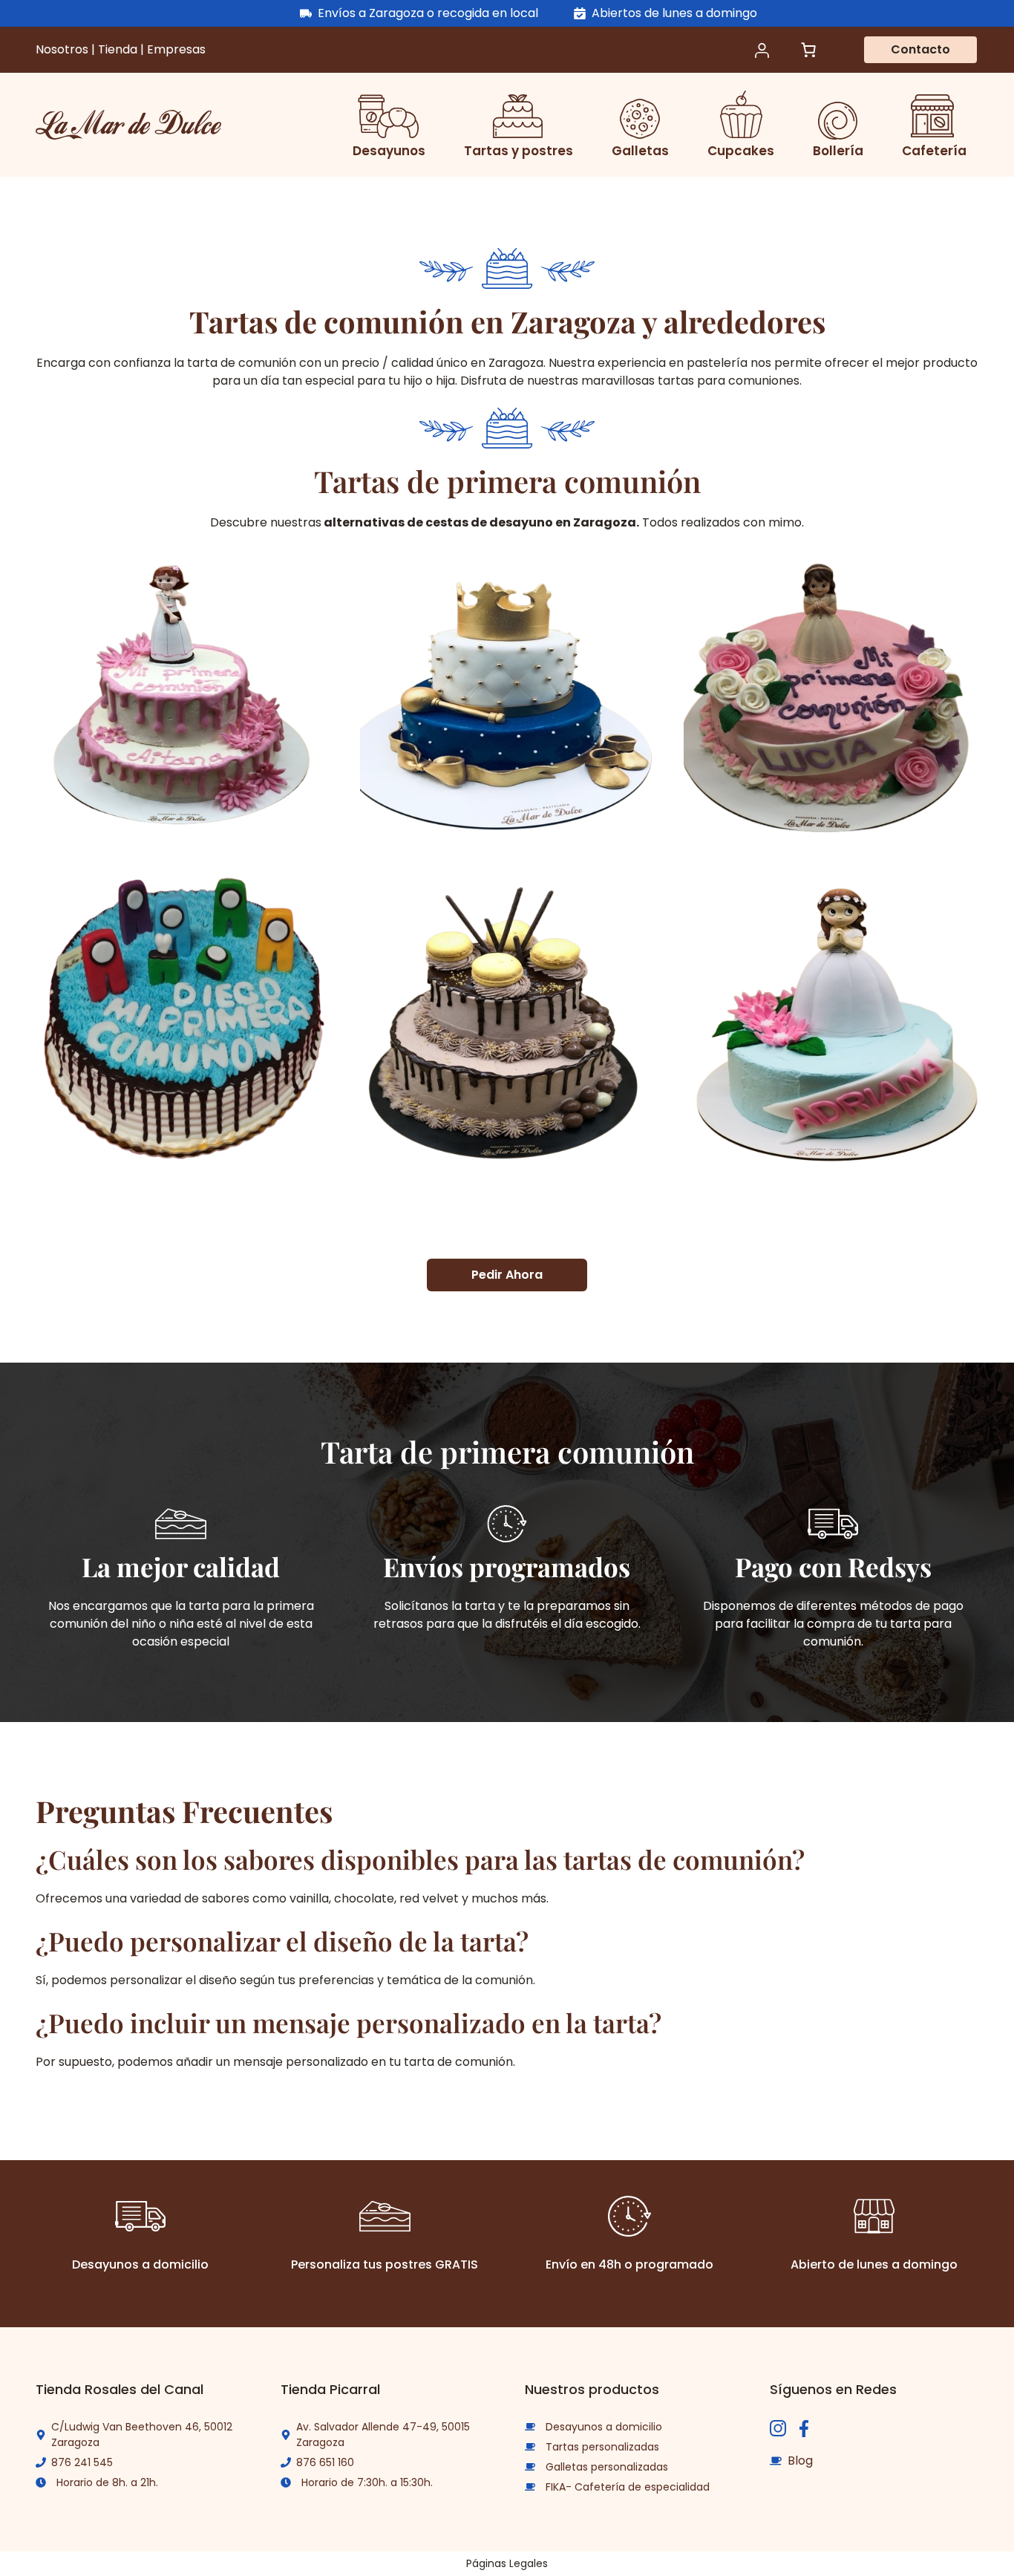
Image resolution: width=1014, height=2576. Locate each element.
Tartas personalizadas (602, 2447)
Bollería (838, 151)
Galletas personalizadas (607, 2467)
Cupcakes (741, 151)
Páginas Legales (507, 2563)
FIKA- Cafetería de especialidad (628, 2487)
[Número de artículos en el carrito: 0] (808, 50)
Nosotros (63, 49)
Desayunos (389, 151)
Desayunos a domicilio (604, 2427)
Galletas (640, 151)
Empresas (176, 49)
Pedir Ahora (507, 1275)
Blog (800, 2461)
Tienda (119, 49)
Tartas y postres (519, 151)
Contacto (920, 49)
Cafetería (934, 151)
